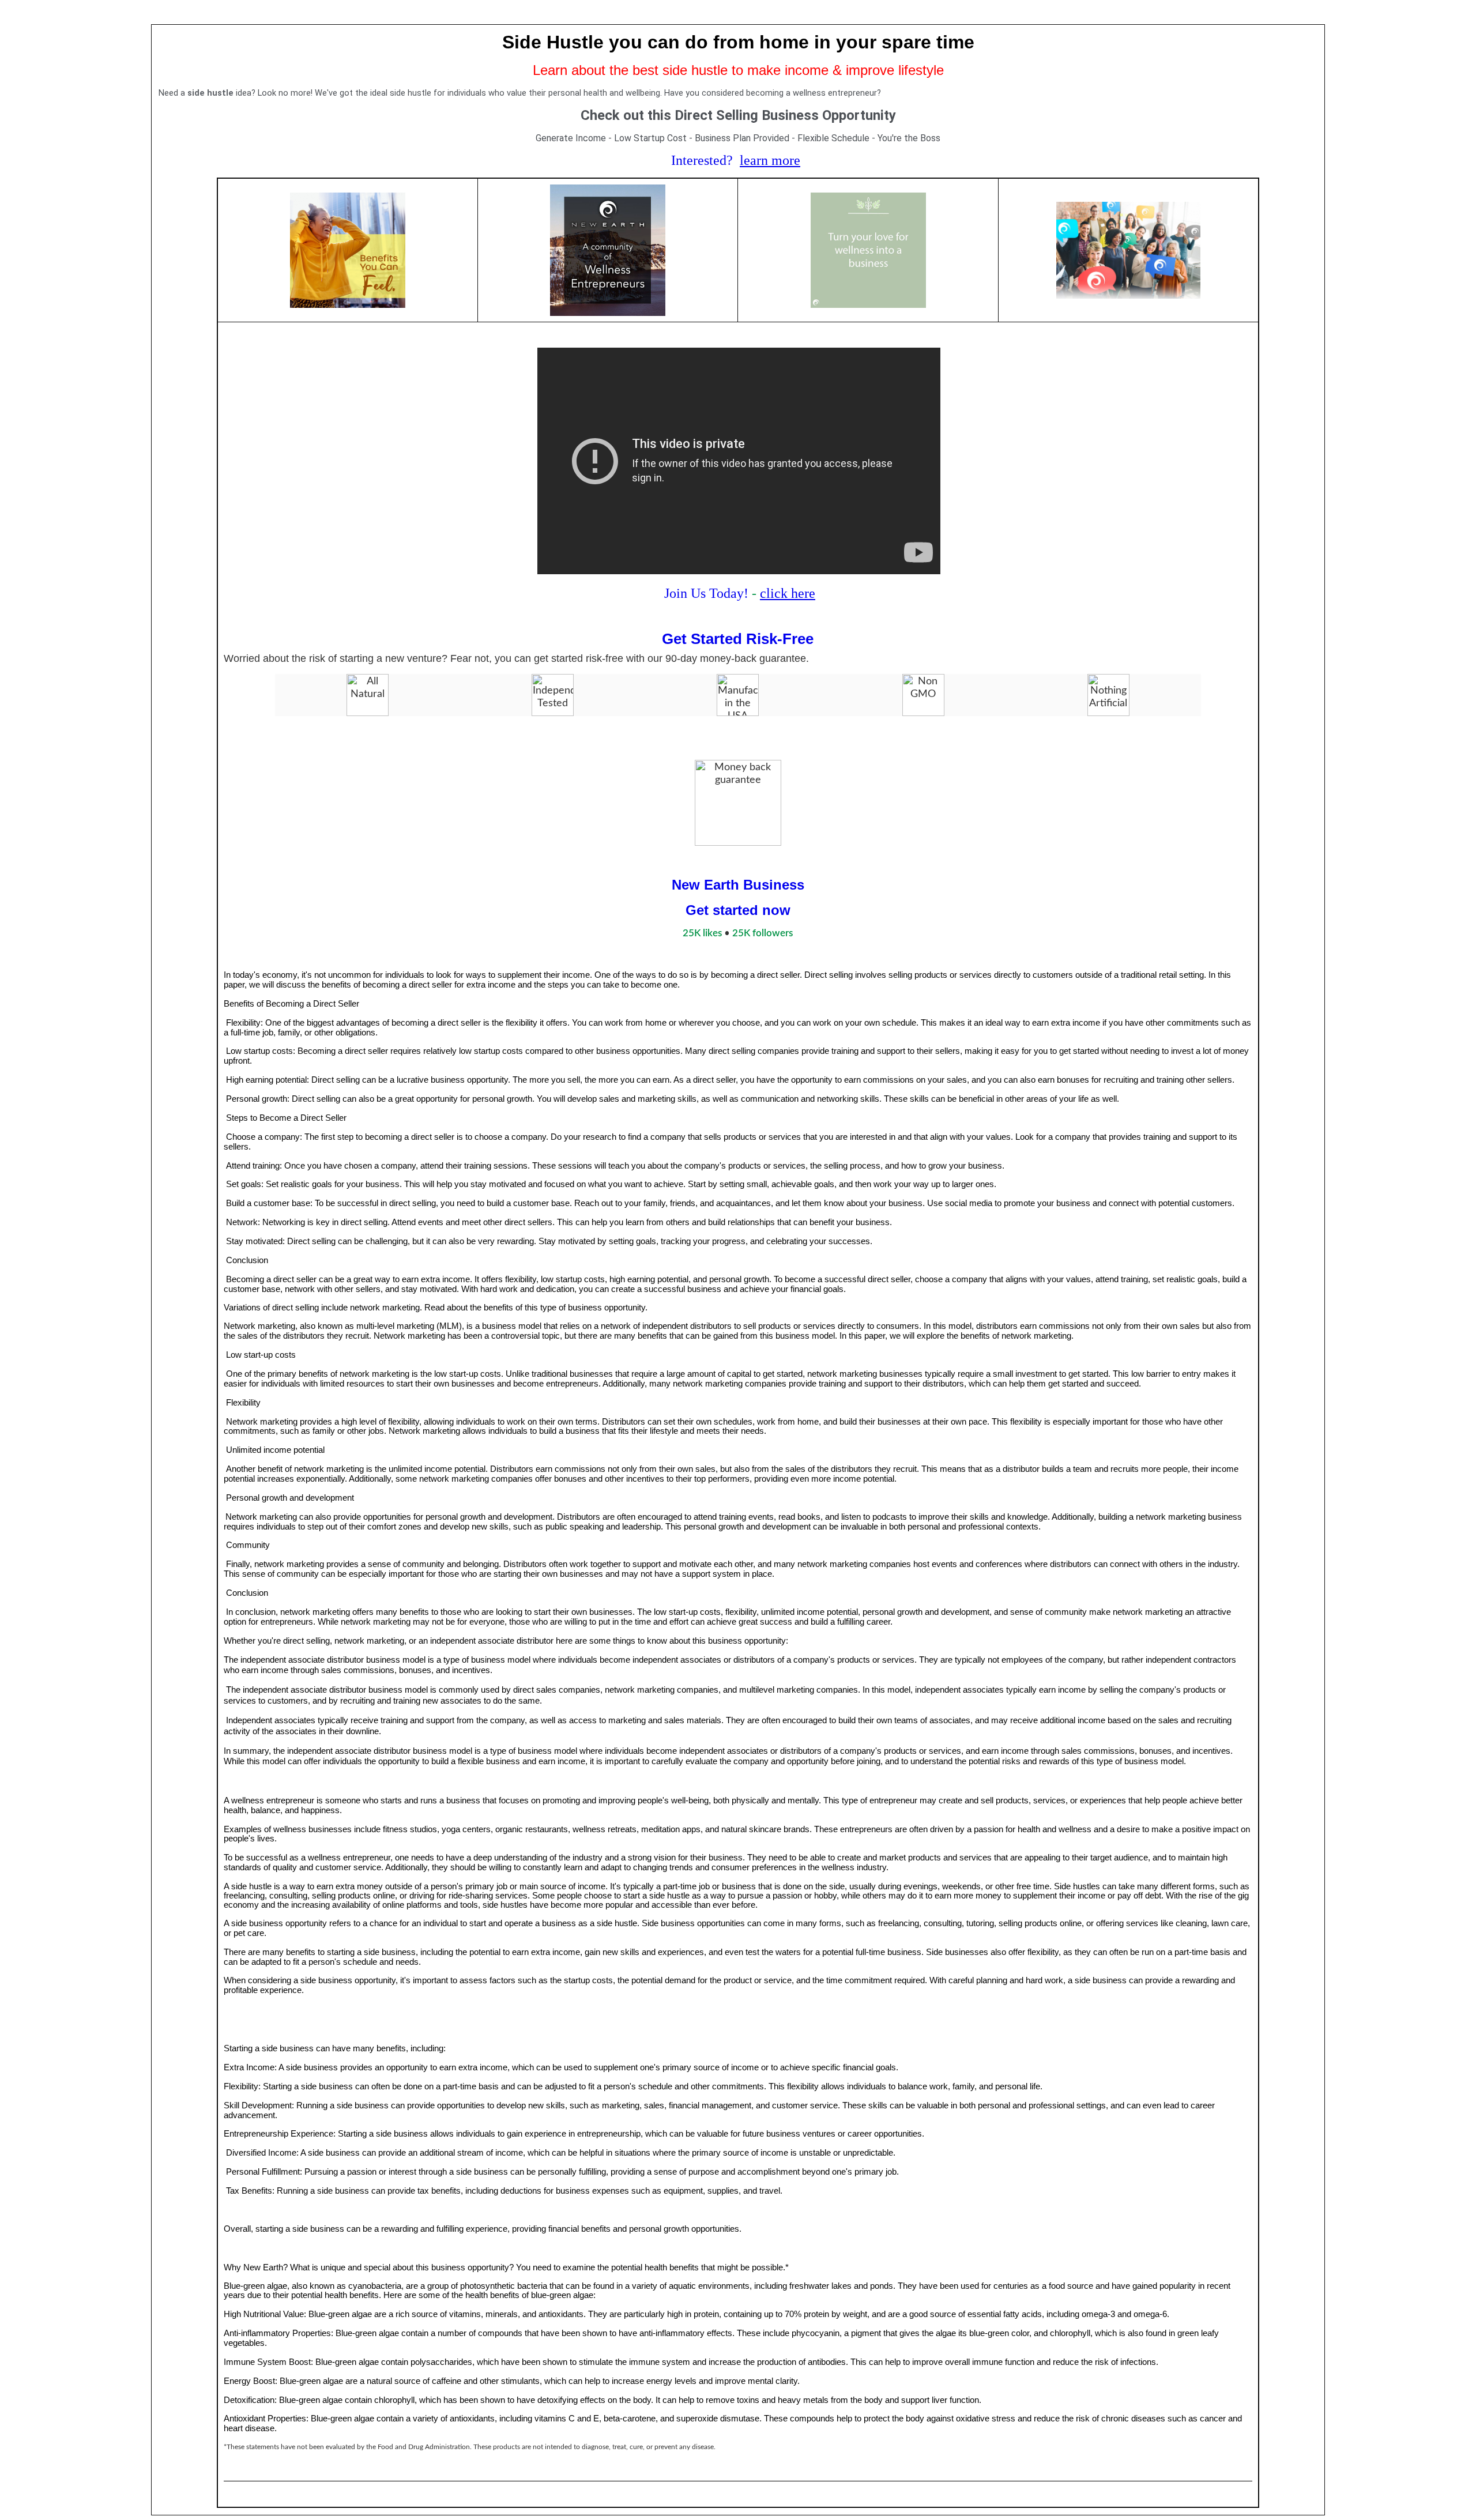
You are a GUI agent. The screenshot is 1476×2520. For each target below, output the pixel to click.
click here (788, 593)
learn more (770, 160)
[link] (702, 933)
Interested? (702, 160)
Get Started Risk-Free (738, 639)
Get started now (738, 910)
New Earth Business (738, 885)
